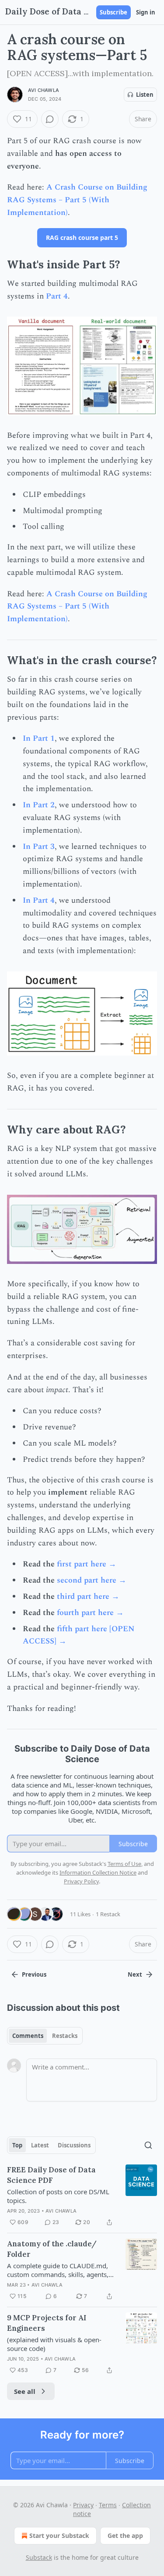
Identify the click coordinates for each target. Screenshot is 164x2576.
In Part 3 (39, 846)
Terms (108, 2505)
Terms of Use (124, 1864)
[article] (82, 2196)
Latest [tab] (40, 2145)
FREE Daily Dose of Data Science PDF (51, 2175)
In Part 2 (39, 805)
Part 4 (57, 296)
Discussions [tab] (74, 2145)
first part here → (87, 1564)
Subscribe (113, 12)
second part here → (92, 1580)
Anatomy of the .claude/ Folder (52, 2249)
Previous (34, 1974)
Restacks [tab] (65, 2036)
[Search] (148, 2145)
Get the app (125, 2536)
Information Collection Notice (98, 1872)
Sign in (146, 12)
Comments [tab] (28, 2036)
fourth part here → (90, 1613)
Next (135, 1974)
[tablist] (45, 2036)
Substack (39, 2557)
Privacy (83, 2505)
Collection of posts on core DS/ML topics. (58, 2196)
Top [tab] (17, 2145)
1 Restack (108, 1914)
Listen (145, 95)
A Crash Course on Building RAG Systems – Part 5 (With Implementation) (77, 200)
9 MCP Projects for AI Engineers (47, 2323)
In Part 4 (39, 900)
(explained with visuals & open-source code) (54, 2344)
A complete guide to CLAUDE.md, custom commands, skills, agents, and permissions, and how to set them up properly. (58, 2270)
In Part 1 (39, 738)
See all (25, 2391)
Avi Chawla (44, 90)
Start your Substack (59, 2536)
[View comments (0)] (50, 119)
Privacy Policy (81, 1881)
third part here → (88, 1596)
